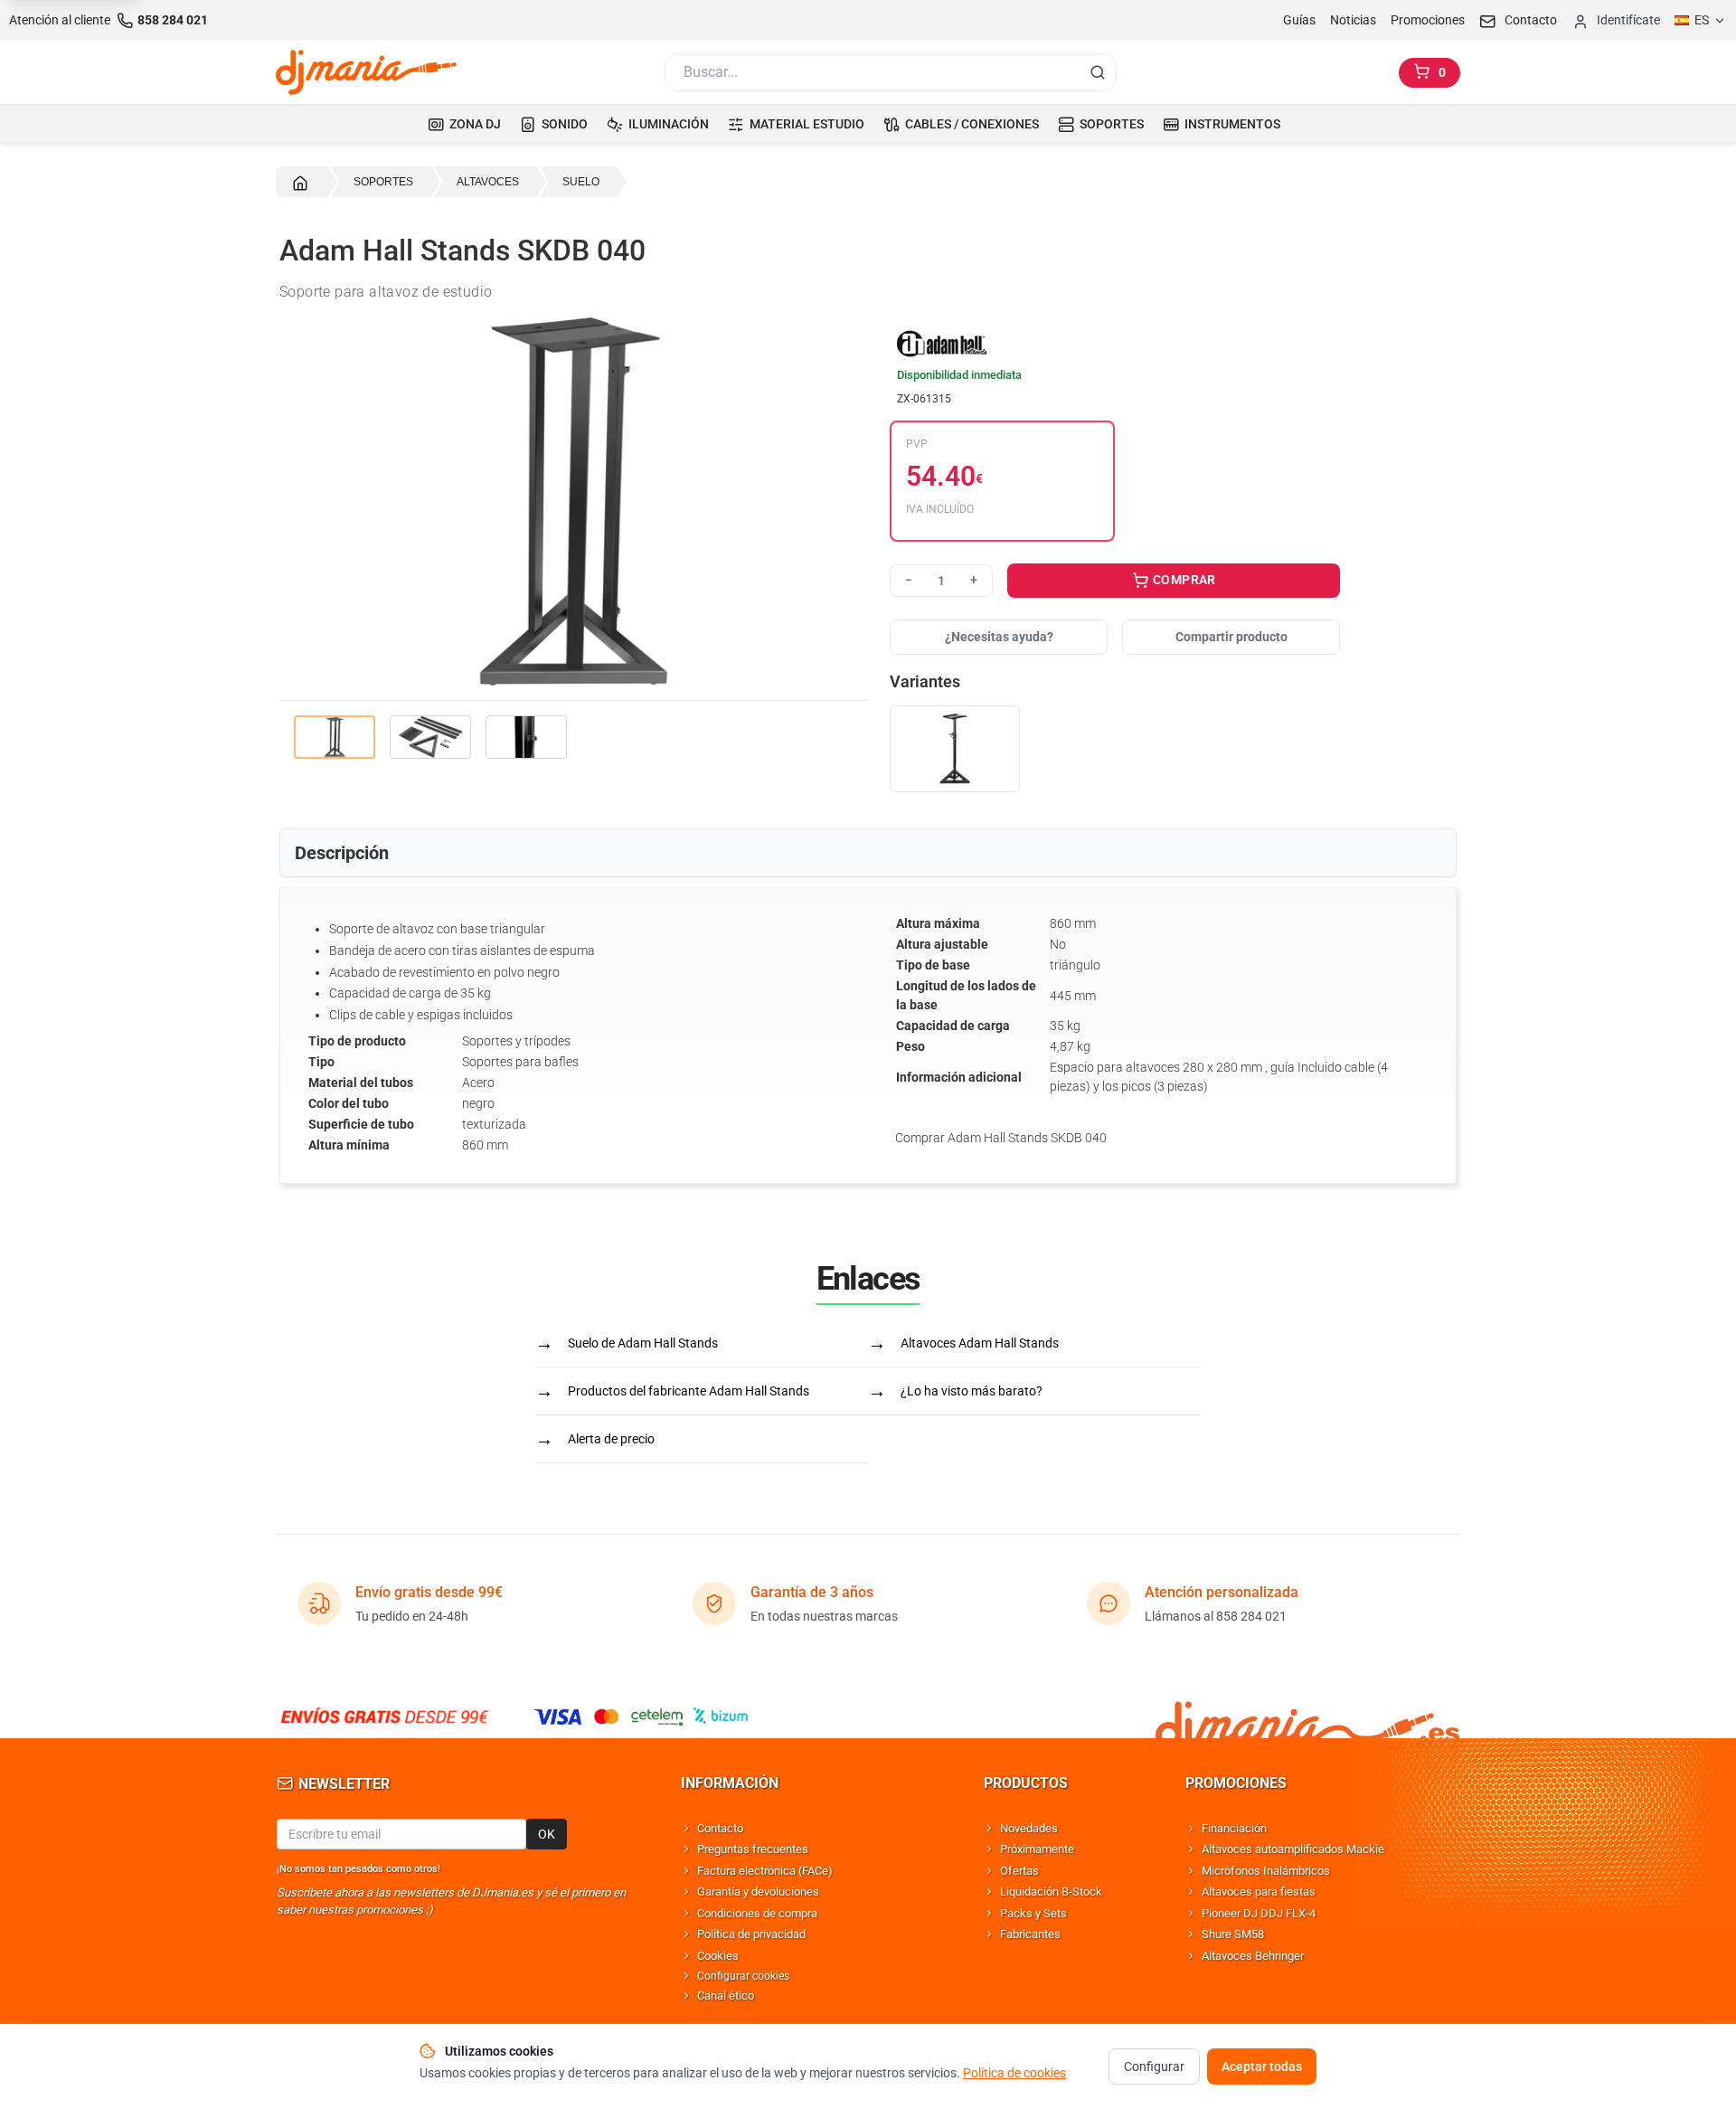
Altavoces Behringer (1253, 1956)
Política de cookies (1014, 2073)
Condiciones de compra (757, 1913)
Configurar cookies (743, 1976)
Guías (1299, 20)
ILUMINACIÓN (669, 124)
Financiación (1234, 1828)
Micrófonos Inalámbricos (1266, 1871)
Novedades (1029, 1828)
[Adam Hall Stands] (1115, 344)
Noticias (1353, 20)
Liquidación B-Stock (1051, 1891)
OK (547, 1834)
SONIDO (565, 124)
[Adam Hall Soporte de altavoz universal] (955, 749)
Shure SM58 (1233, 1934)
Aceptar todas (1262, 2066)
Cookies (718, 1956)
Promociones (1428, 20)
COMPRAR (1183, 580)
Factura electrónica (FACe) (765, 1871)
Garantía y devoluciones (758, 1891)
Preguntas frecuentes (753, 1849)
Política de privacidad (751, 1934)
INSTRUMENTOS (1232, 124)
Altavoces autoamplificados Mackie (1293, 1849)
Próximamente (1037, 1849)
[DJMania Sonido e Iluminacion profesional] (1307, 1716)
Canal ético (726, 1996)
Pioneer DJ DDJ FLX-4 (1259, 1913)
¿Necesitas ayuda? (999, 637)
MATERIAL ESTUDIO (807, 124)
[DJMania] (366, 72)
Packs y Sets (1033, 1913)
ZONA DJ (475, 124)
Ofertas (1019, 1871)
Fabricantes (1030, 1934)
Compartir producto (1231, 637)
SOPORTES (1112, 124)
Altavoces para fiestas (1259, 1891)
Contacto (720, 1828)
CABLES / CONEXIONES (972, 124)
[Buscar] (1098, 72)
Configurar (1154, 2066)
